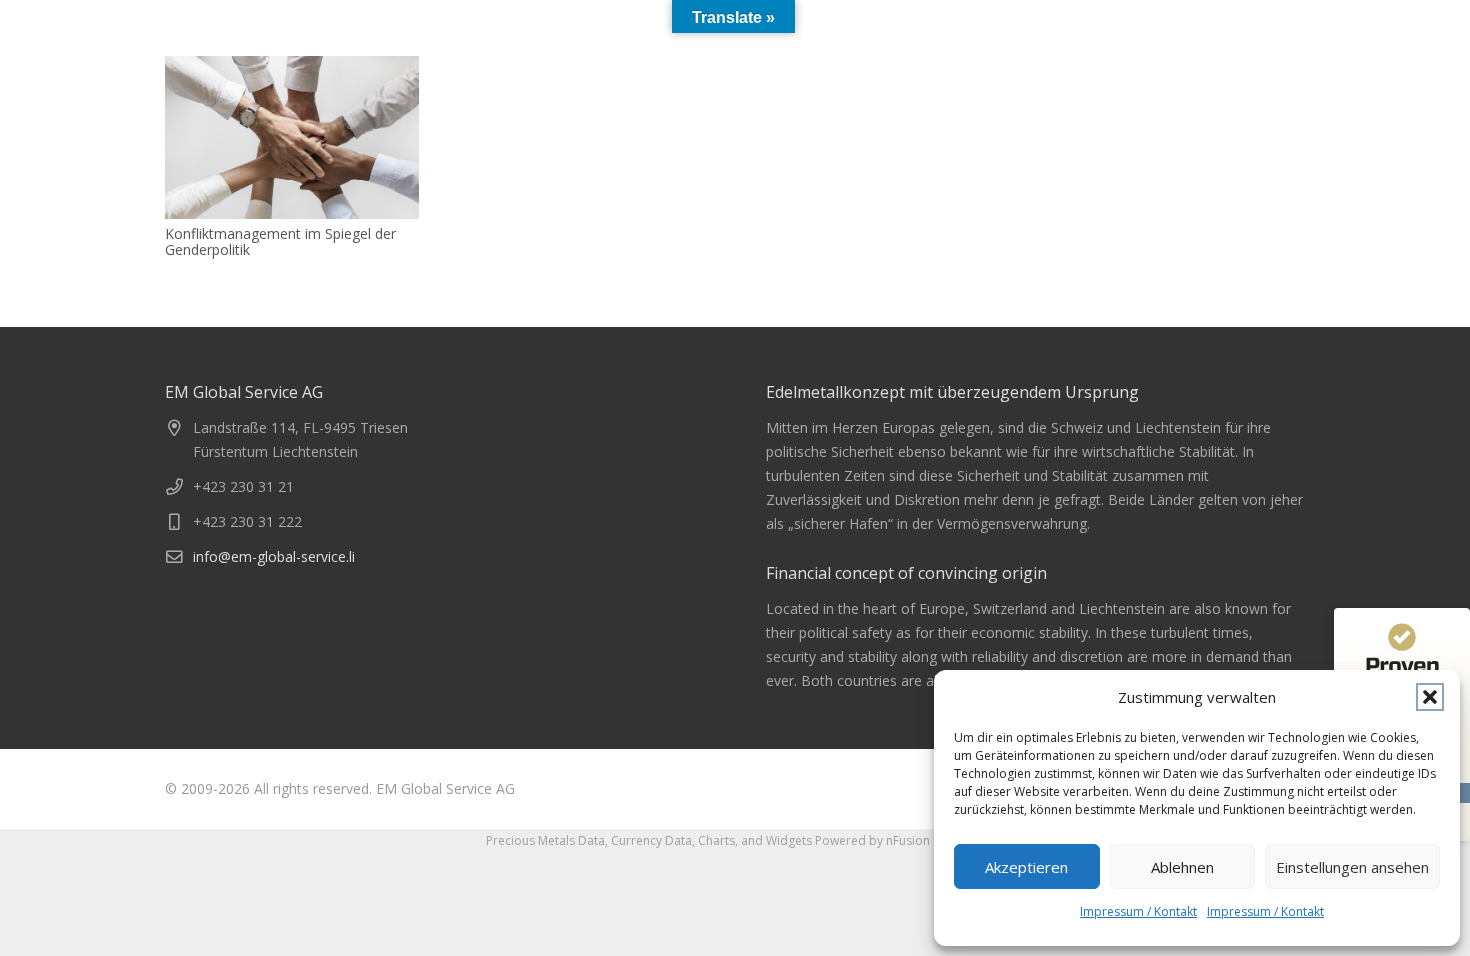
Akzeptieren (1026, 867)
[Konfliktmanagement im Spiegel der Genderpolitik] (292, 137)
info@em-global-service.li (274, 556)
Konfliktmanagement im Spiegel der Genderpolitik (280, 242)
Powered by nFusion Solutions (900, 840)
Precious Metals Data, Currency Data (589, 840)
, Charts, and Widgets (752, 840)
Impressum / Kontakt (1138, 911)
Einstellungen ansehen (1352, 867)
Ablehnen (1182, 867)
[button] (1430, 697)
